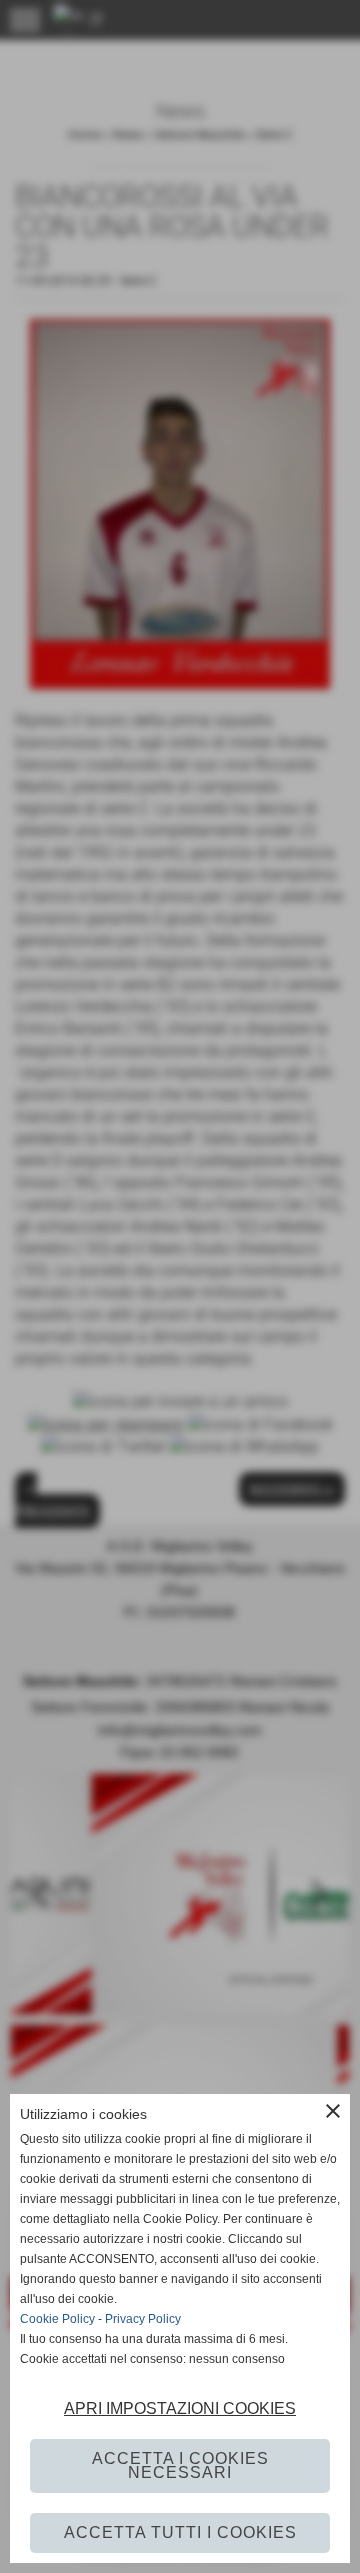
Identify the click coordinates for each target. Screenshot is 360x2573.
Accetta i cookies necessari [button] (180, 2465)
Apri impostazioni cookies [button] (180, 2408)
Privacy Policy (143, 2319)
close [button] (333, 2111)
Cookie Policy (57, 2319)
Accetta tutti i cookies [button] (180, 2532)
